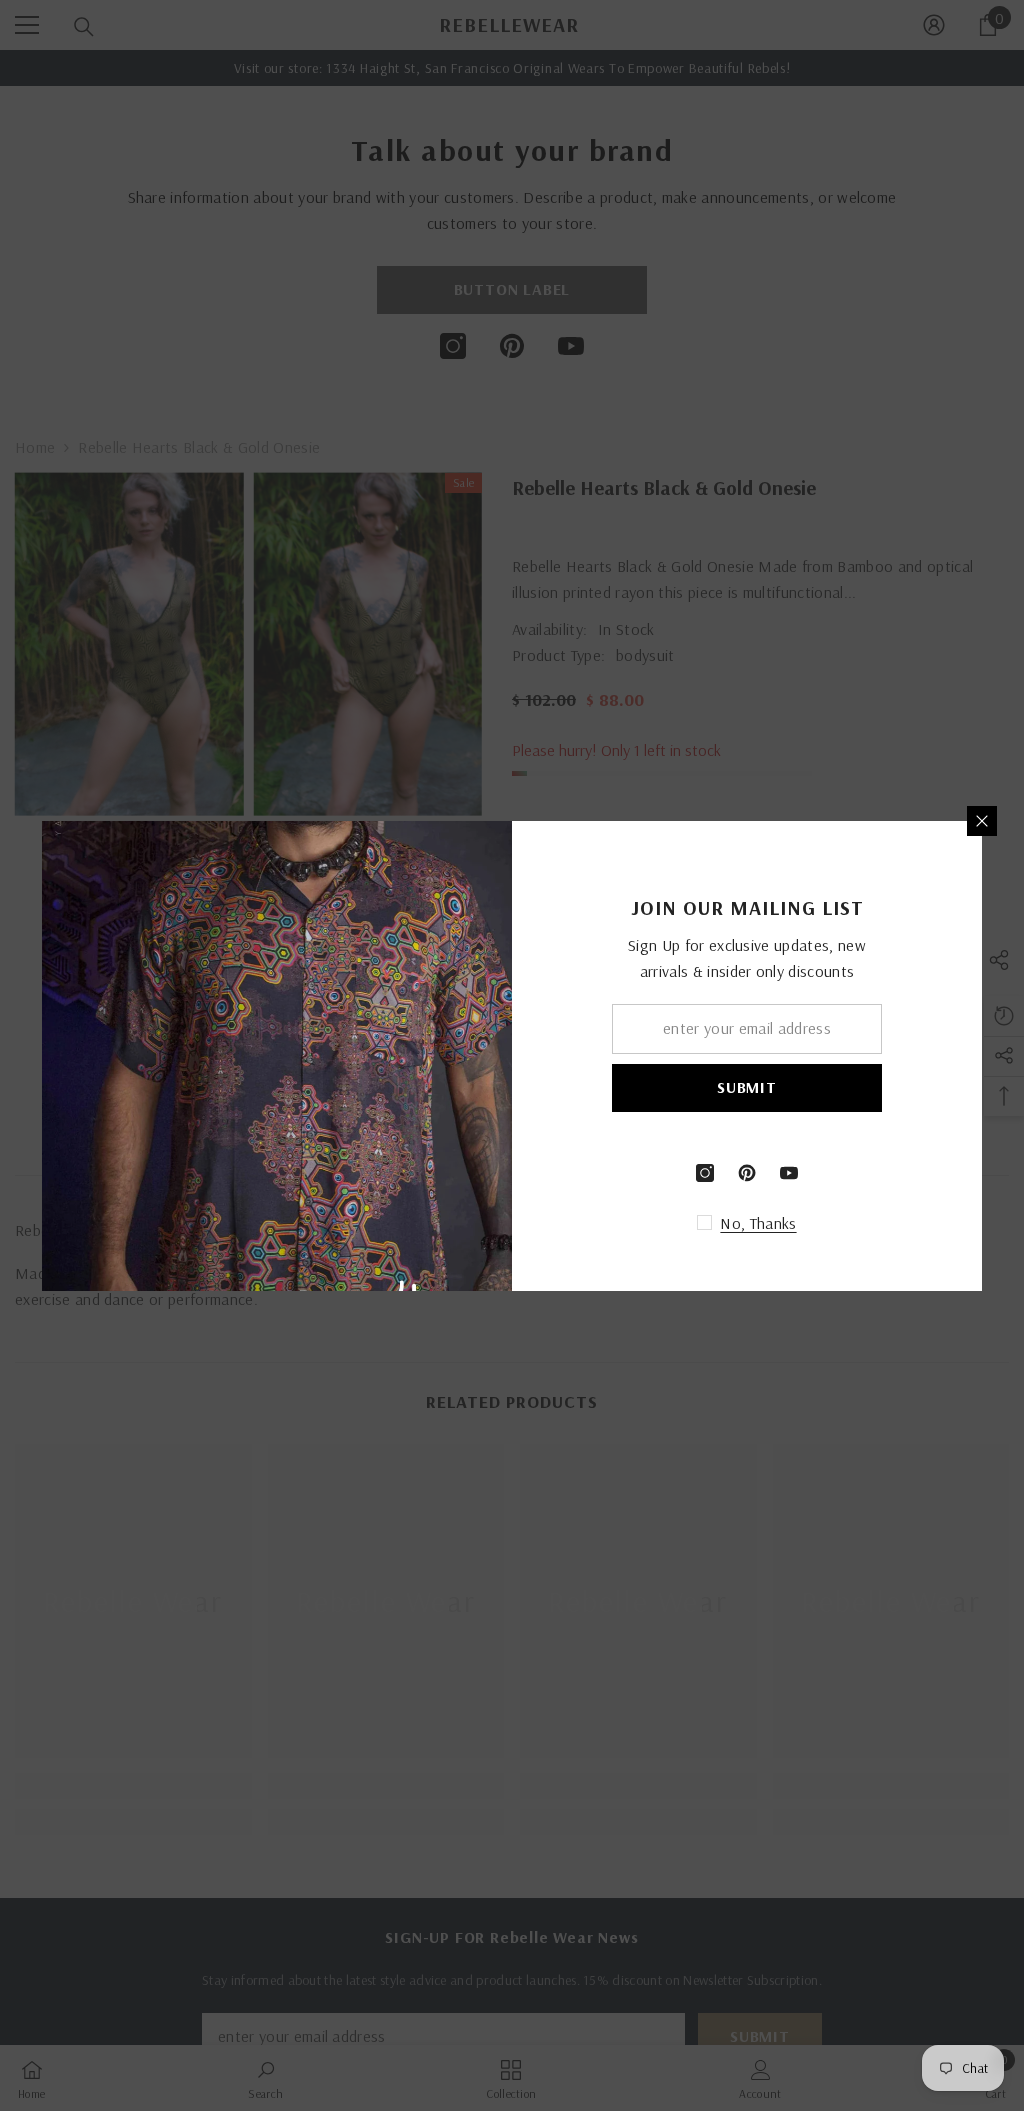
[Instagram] (705, 1173)
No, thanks (758, 1223)
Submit (747, 1087)
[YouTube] (789, 1173)
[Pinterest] (747, 1173)
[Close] (982, 821)
